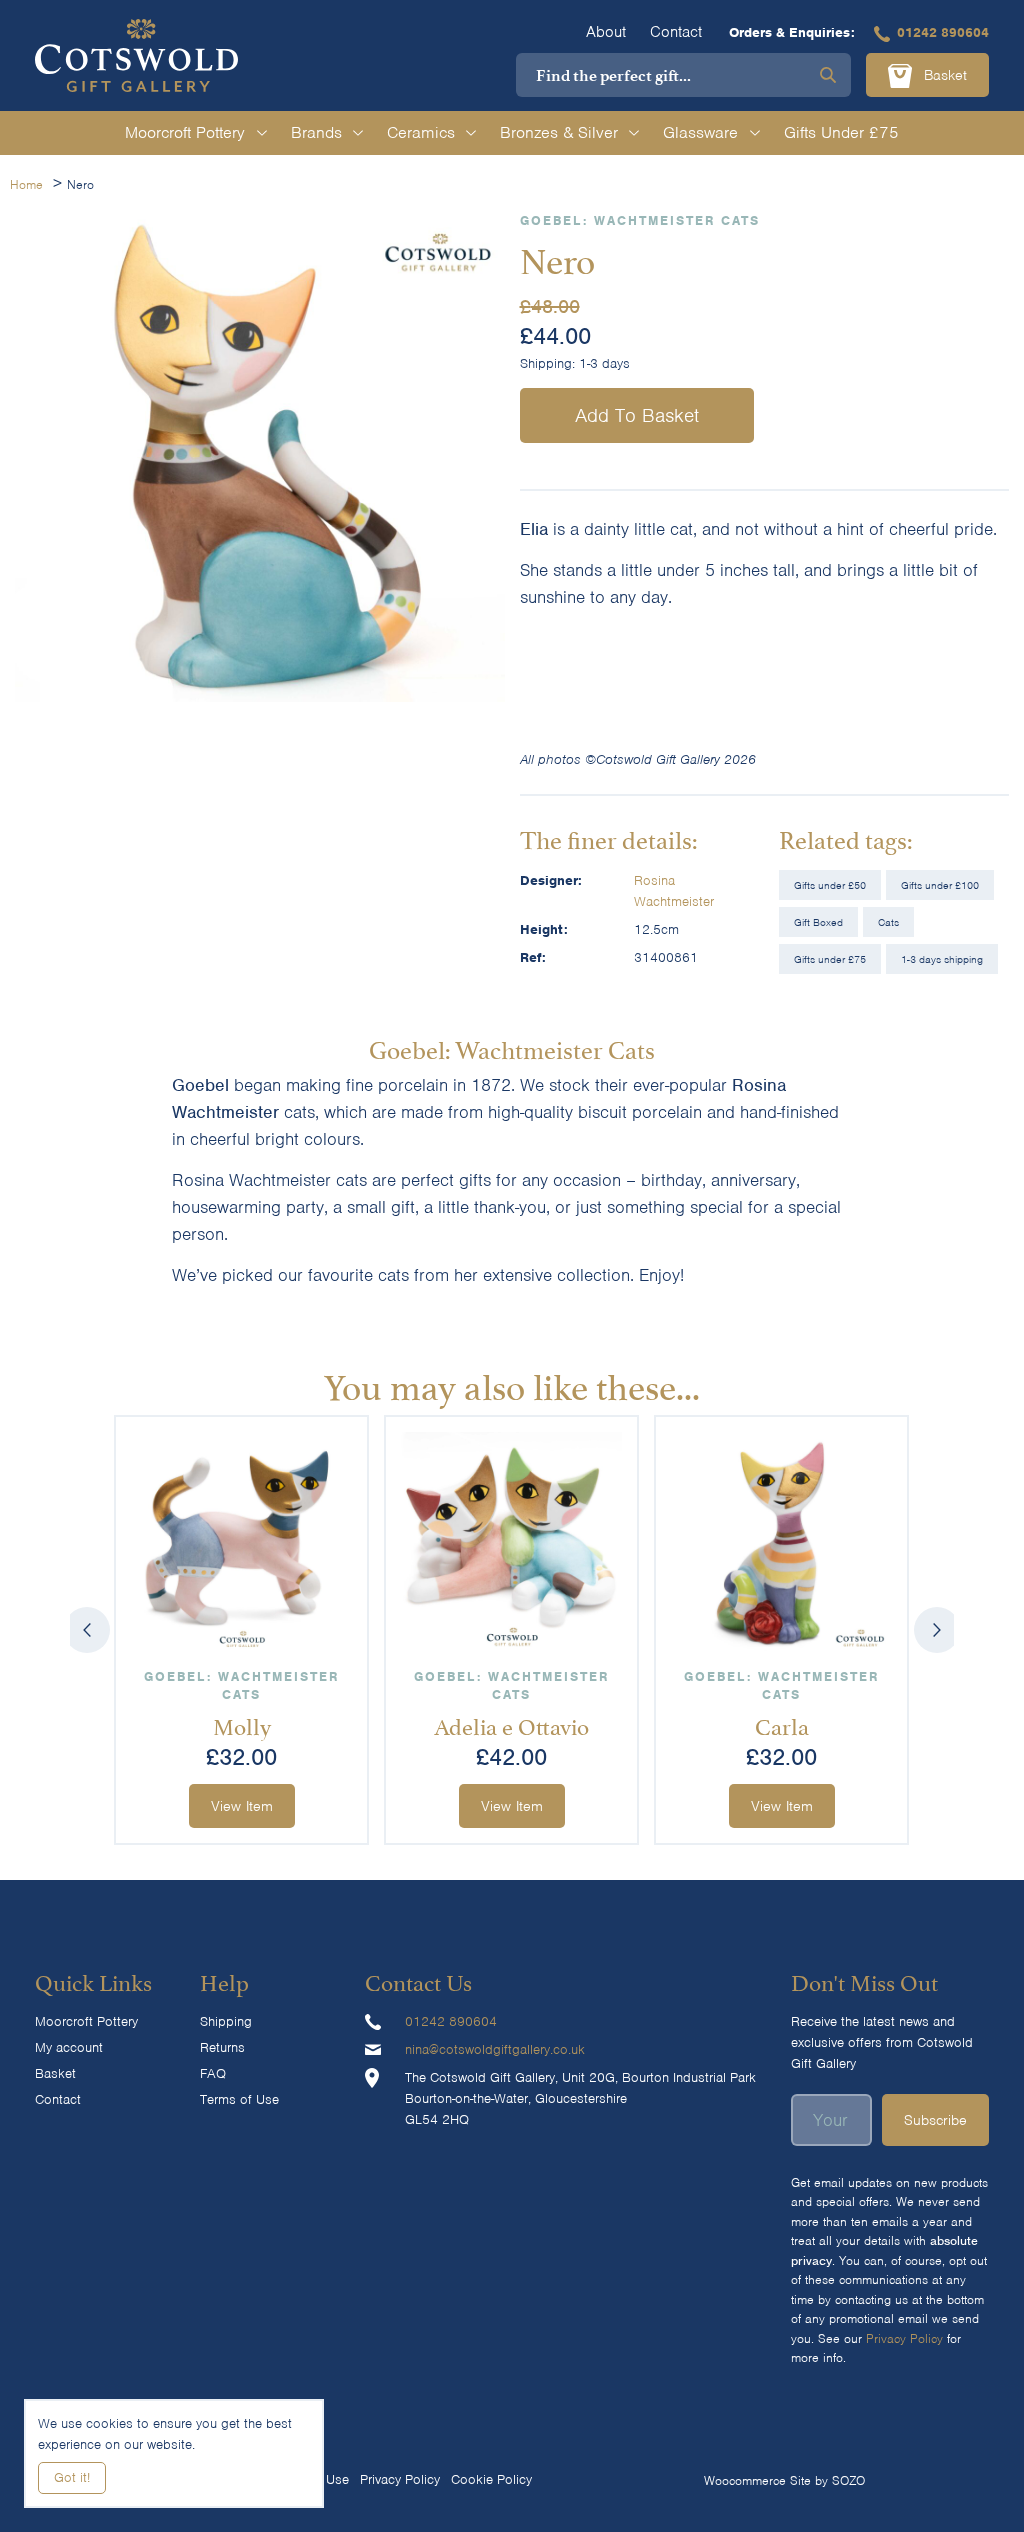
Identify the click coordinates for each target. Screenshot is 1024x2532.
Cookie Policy (491, 2479)
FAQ (213, 2073)
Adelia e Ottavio (511, 1724)
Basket (943, 75)
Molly (242, 1724)
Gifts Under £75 (841, 132)
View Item (242, 1806)
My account (69, 2047)
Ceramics (421, 132)
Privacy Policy (904, 2338)
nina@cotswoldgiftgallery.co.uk (495, 2049)
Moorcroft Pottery (185, 132)
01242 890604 (943, 32)
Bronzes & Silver (559, 132)
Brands (316, 132)
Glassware (700, 132)
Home (26, 184)
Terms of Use (239, 2099)
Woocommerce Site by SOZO (784, 2480)
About (606, 32)
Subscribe (935, 2120)
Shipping (226, 2021)
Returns (222, 2047)
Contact (676, 32)
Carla (782, 1724)
